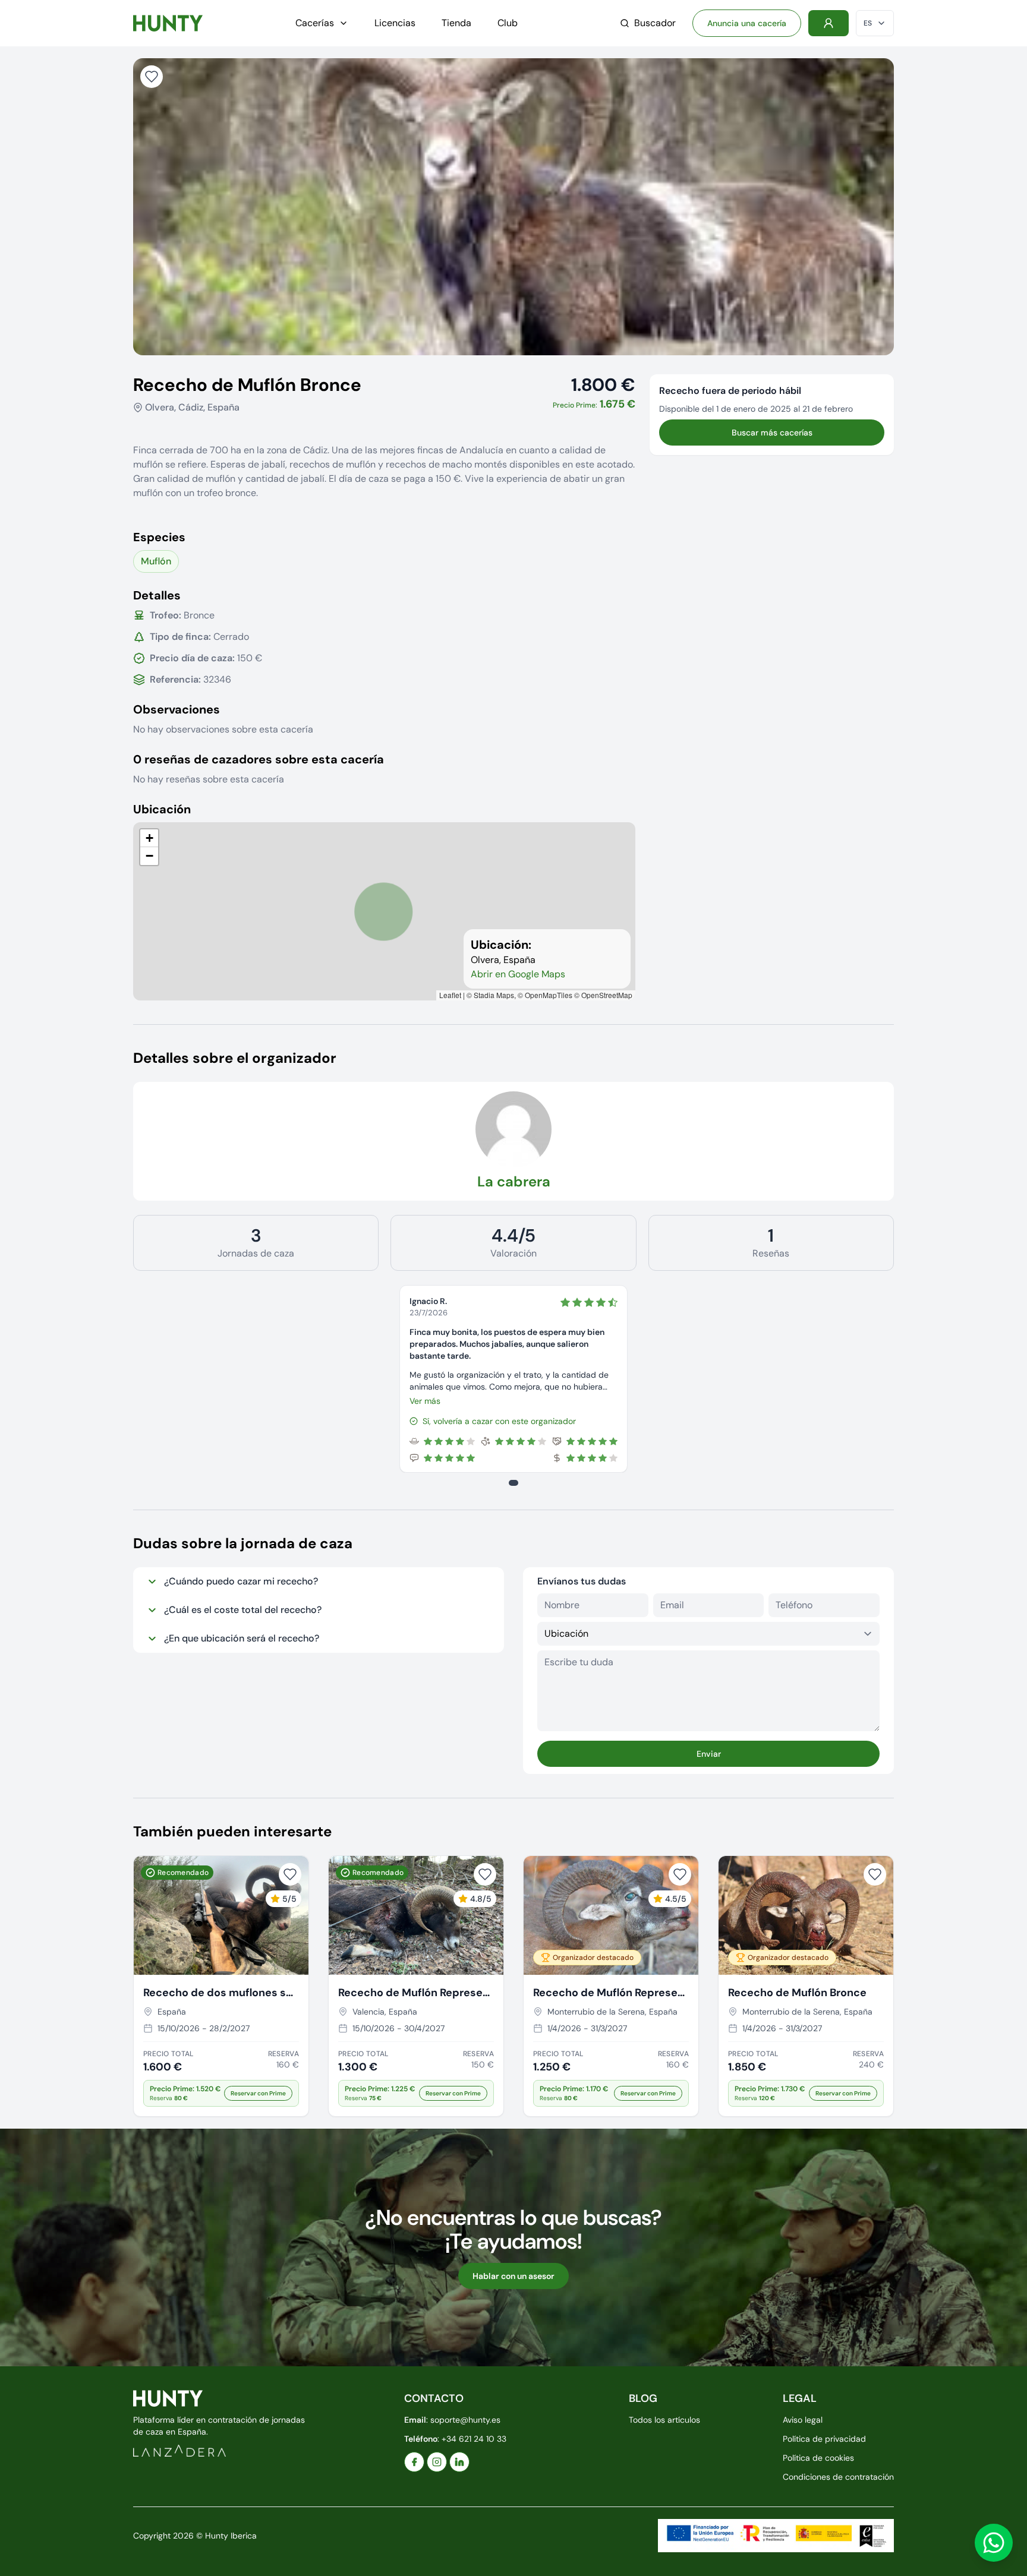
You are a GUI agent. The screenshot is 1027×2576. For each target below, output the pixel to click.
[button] (149, 838)
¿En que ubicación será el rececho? (242, 1638)
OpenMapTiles (549, 995)
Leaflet (450, 995)
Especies (159, 537)
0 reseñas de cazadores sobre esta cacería (259, 759)
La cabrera (514, 1181)
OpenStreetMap (607, 995)
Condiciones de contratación (838, 2477)
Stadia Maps (494, 995)
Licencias (395, 23)
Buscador (655, 23)
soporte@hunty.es (465, 2420)
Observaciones (177, 709)
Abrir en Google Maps (518, 974)
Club (508, 23)
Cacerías (315, 23)
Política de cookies (818, 2458)
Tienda (456, 23)
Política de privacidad (824, 2439)
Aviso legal (803, 2420)
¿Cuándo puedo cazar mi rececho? (241, 1581)
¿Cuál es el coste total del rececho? (243, 1610)
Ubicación (162, 809)
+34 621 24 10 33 (474, 2439)
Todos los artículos (664, 2420)
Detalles (157, 595)
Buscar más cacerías (772, 433)
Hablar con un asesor (513, 2276)
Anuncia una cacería (747, 23)
